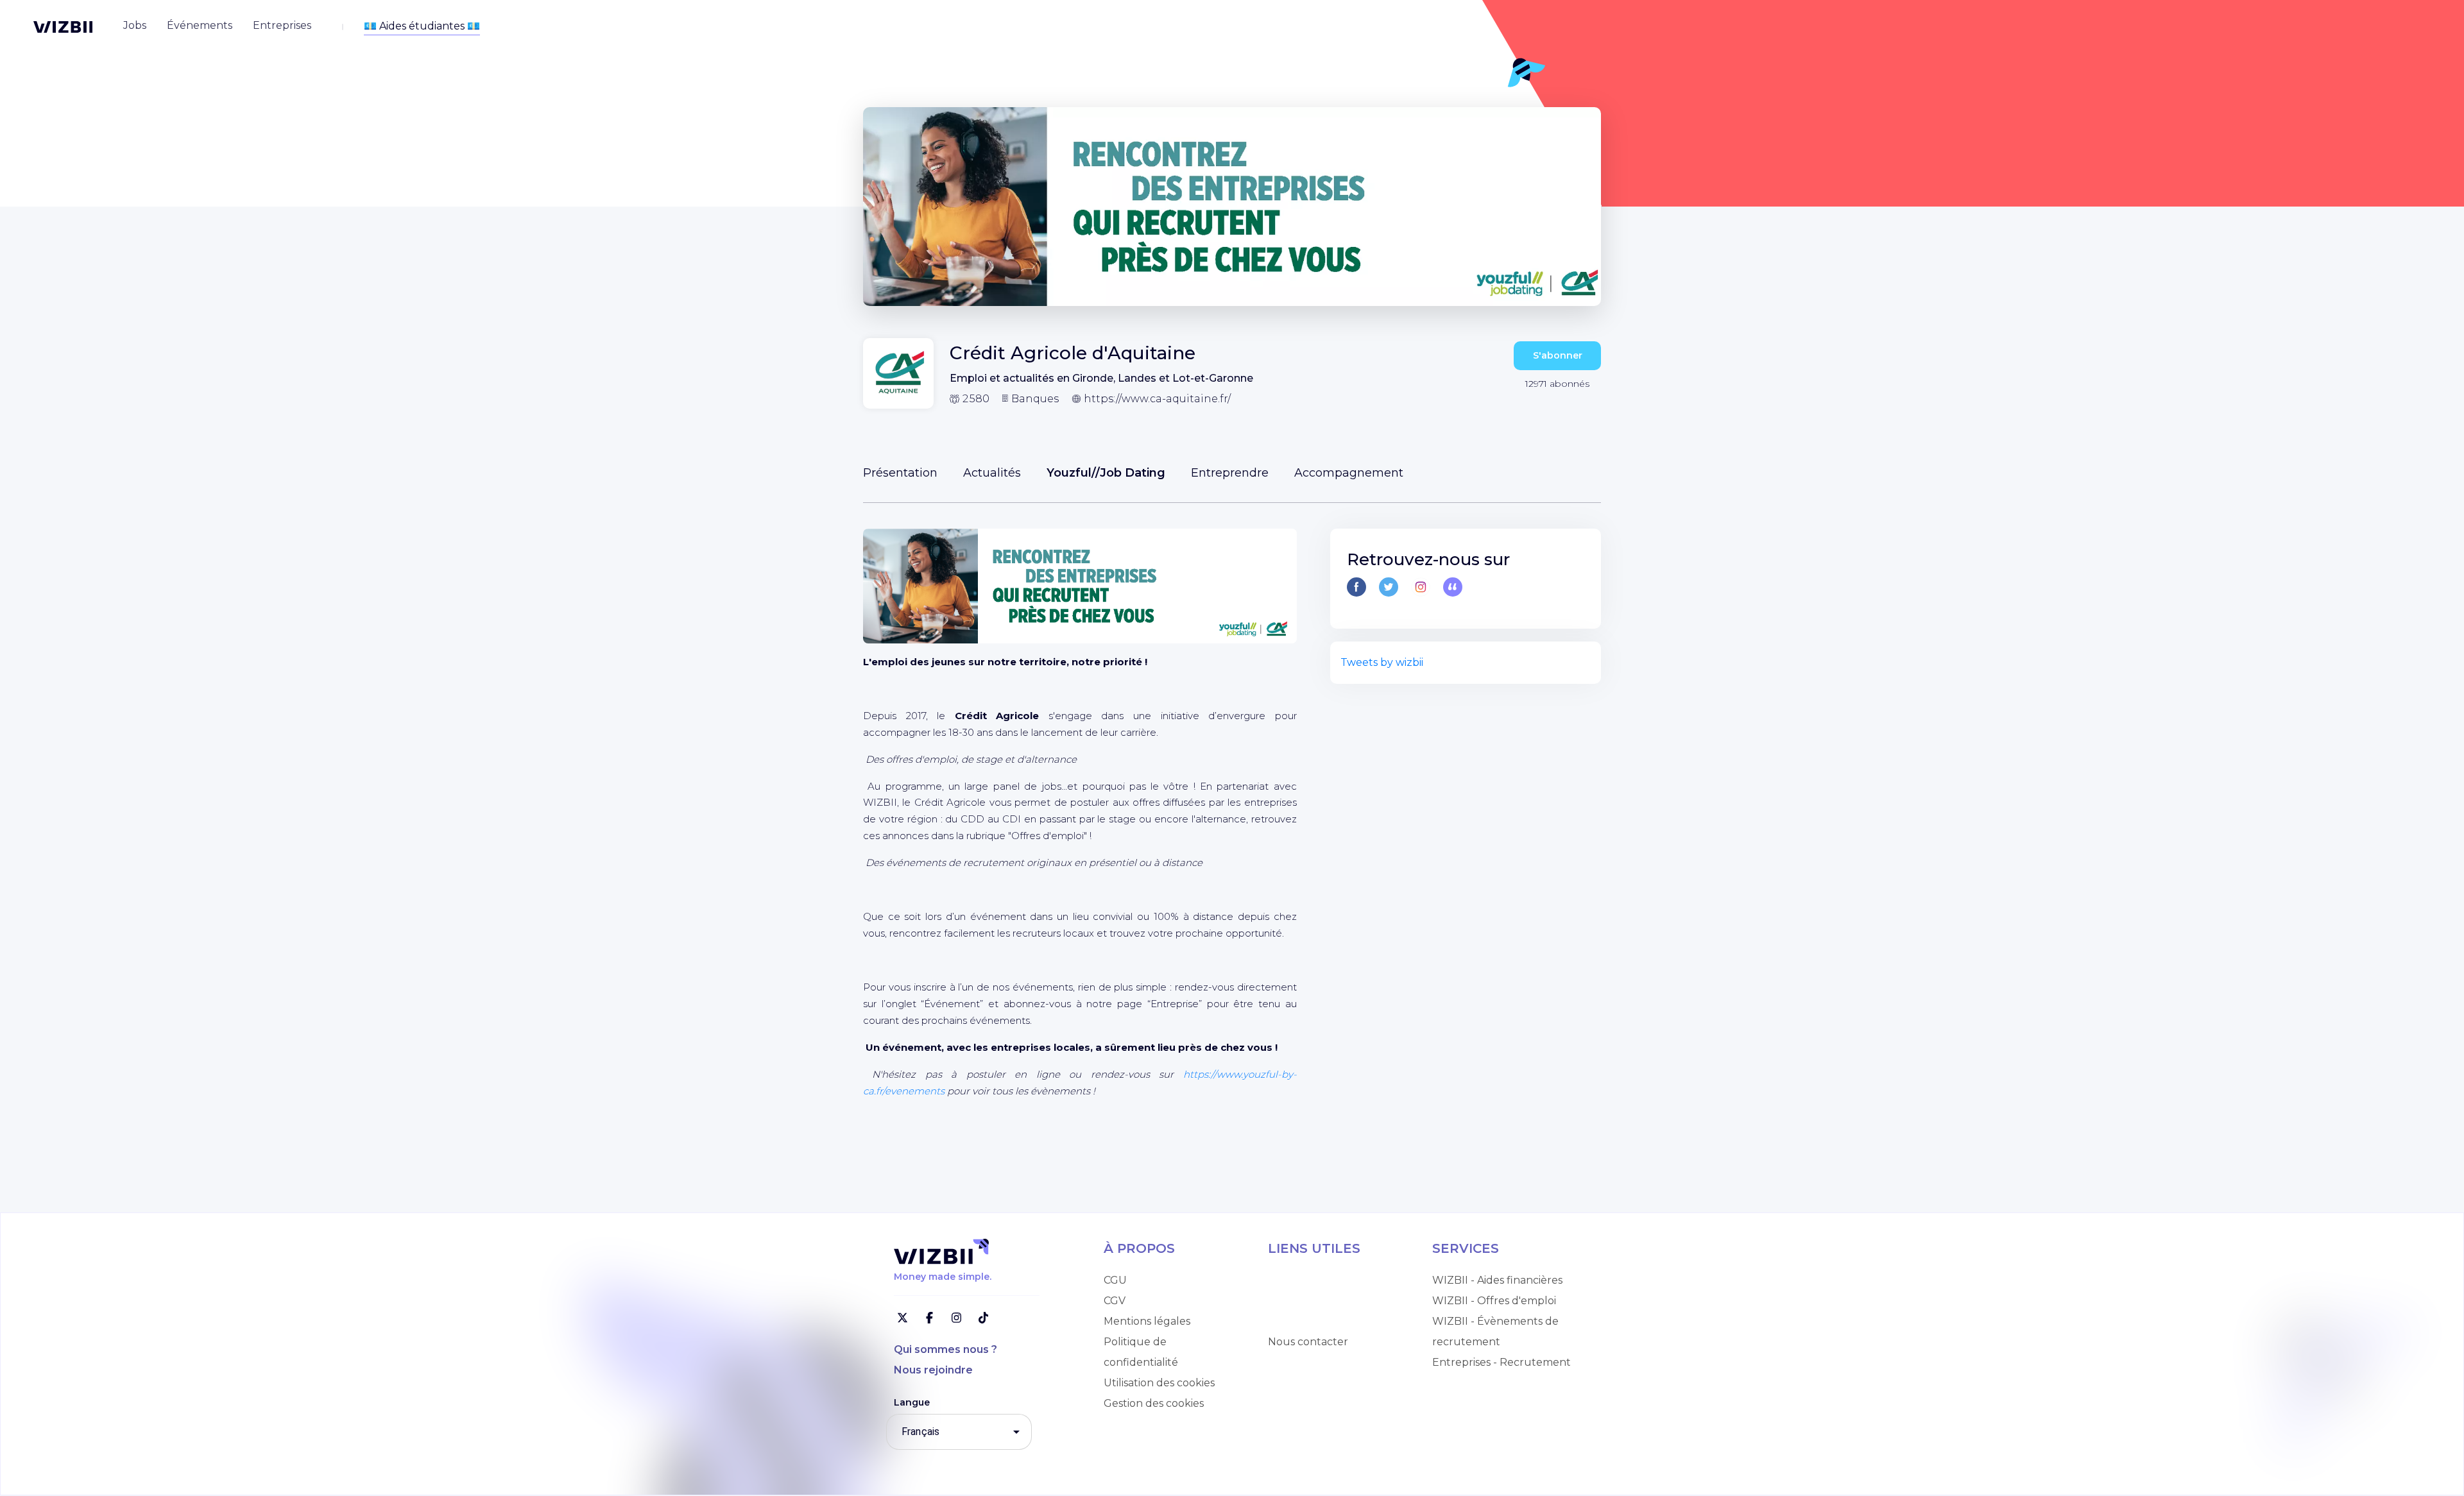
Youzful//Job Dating (1106, 473)
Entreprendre (1230, 473)
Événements (1301, 1321)
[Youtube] (1453, 587)
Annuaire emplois (1313, 1280)
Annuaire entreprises (1322, 1301)
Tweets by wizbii (1382, 662)
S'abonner (1558, 355)
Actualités (992, 473)
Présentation (900, 473)
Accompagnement (1349, 473)
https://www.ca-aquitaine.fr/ (1157, 399)
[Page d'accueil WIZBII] (63, 27)
